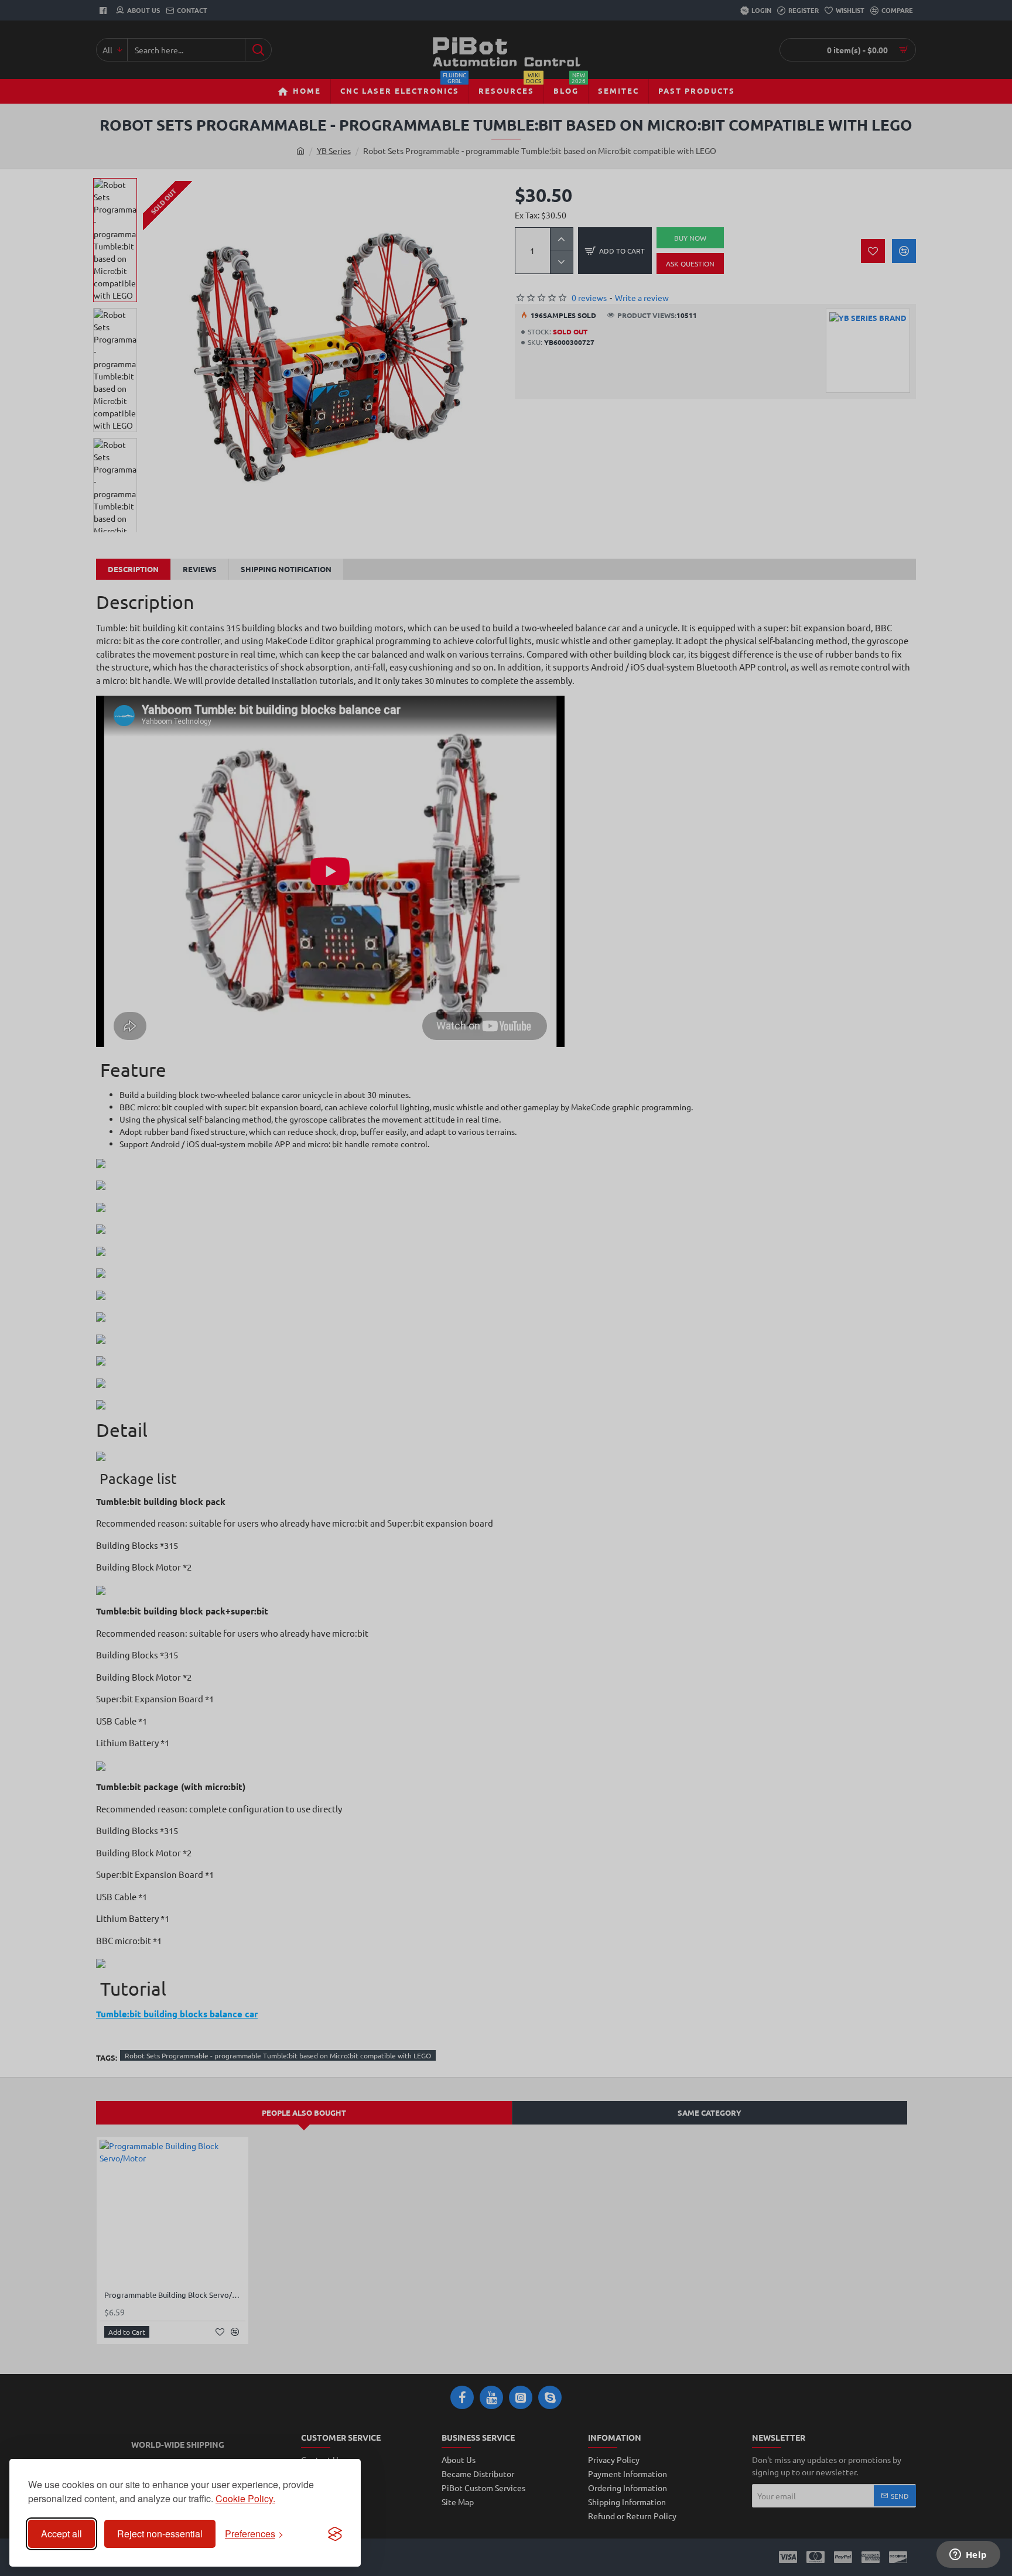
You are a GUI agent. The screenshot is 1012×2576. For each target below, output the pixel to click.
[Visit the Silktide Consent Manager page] (335, 2534)
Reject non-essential (160, 2534)
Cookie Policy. (245, 2498)
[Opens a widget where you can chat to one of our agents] (968, 2556)
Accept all (61, 2534)
